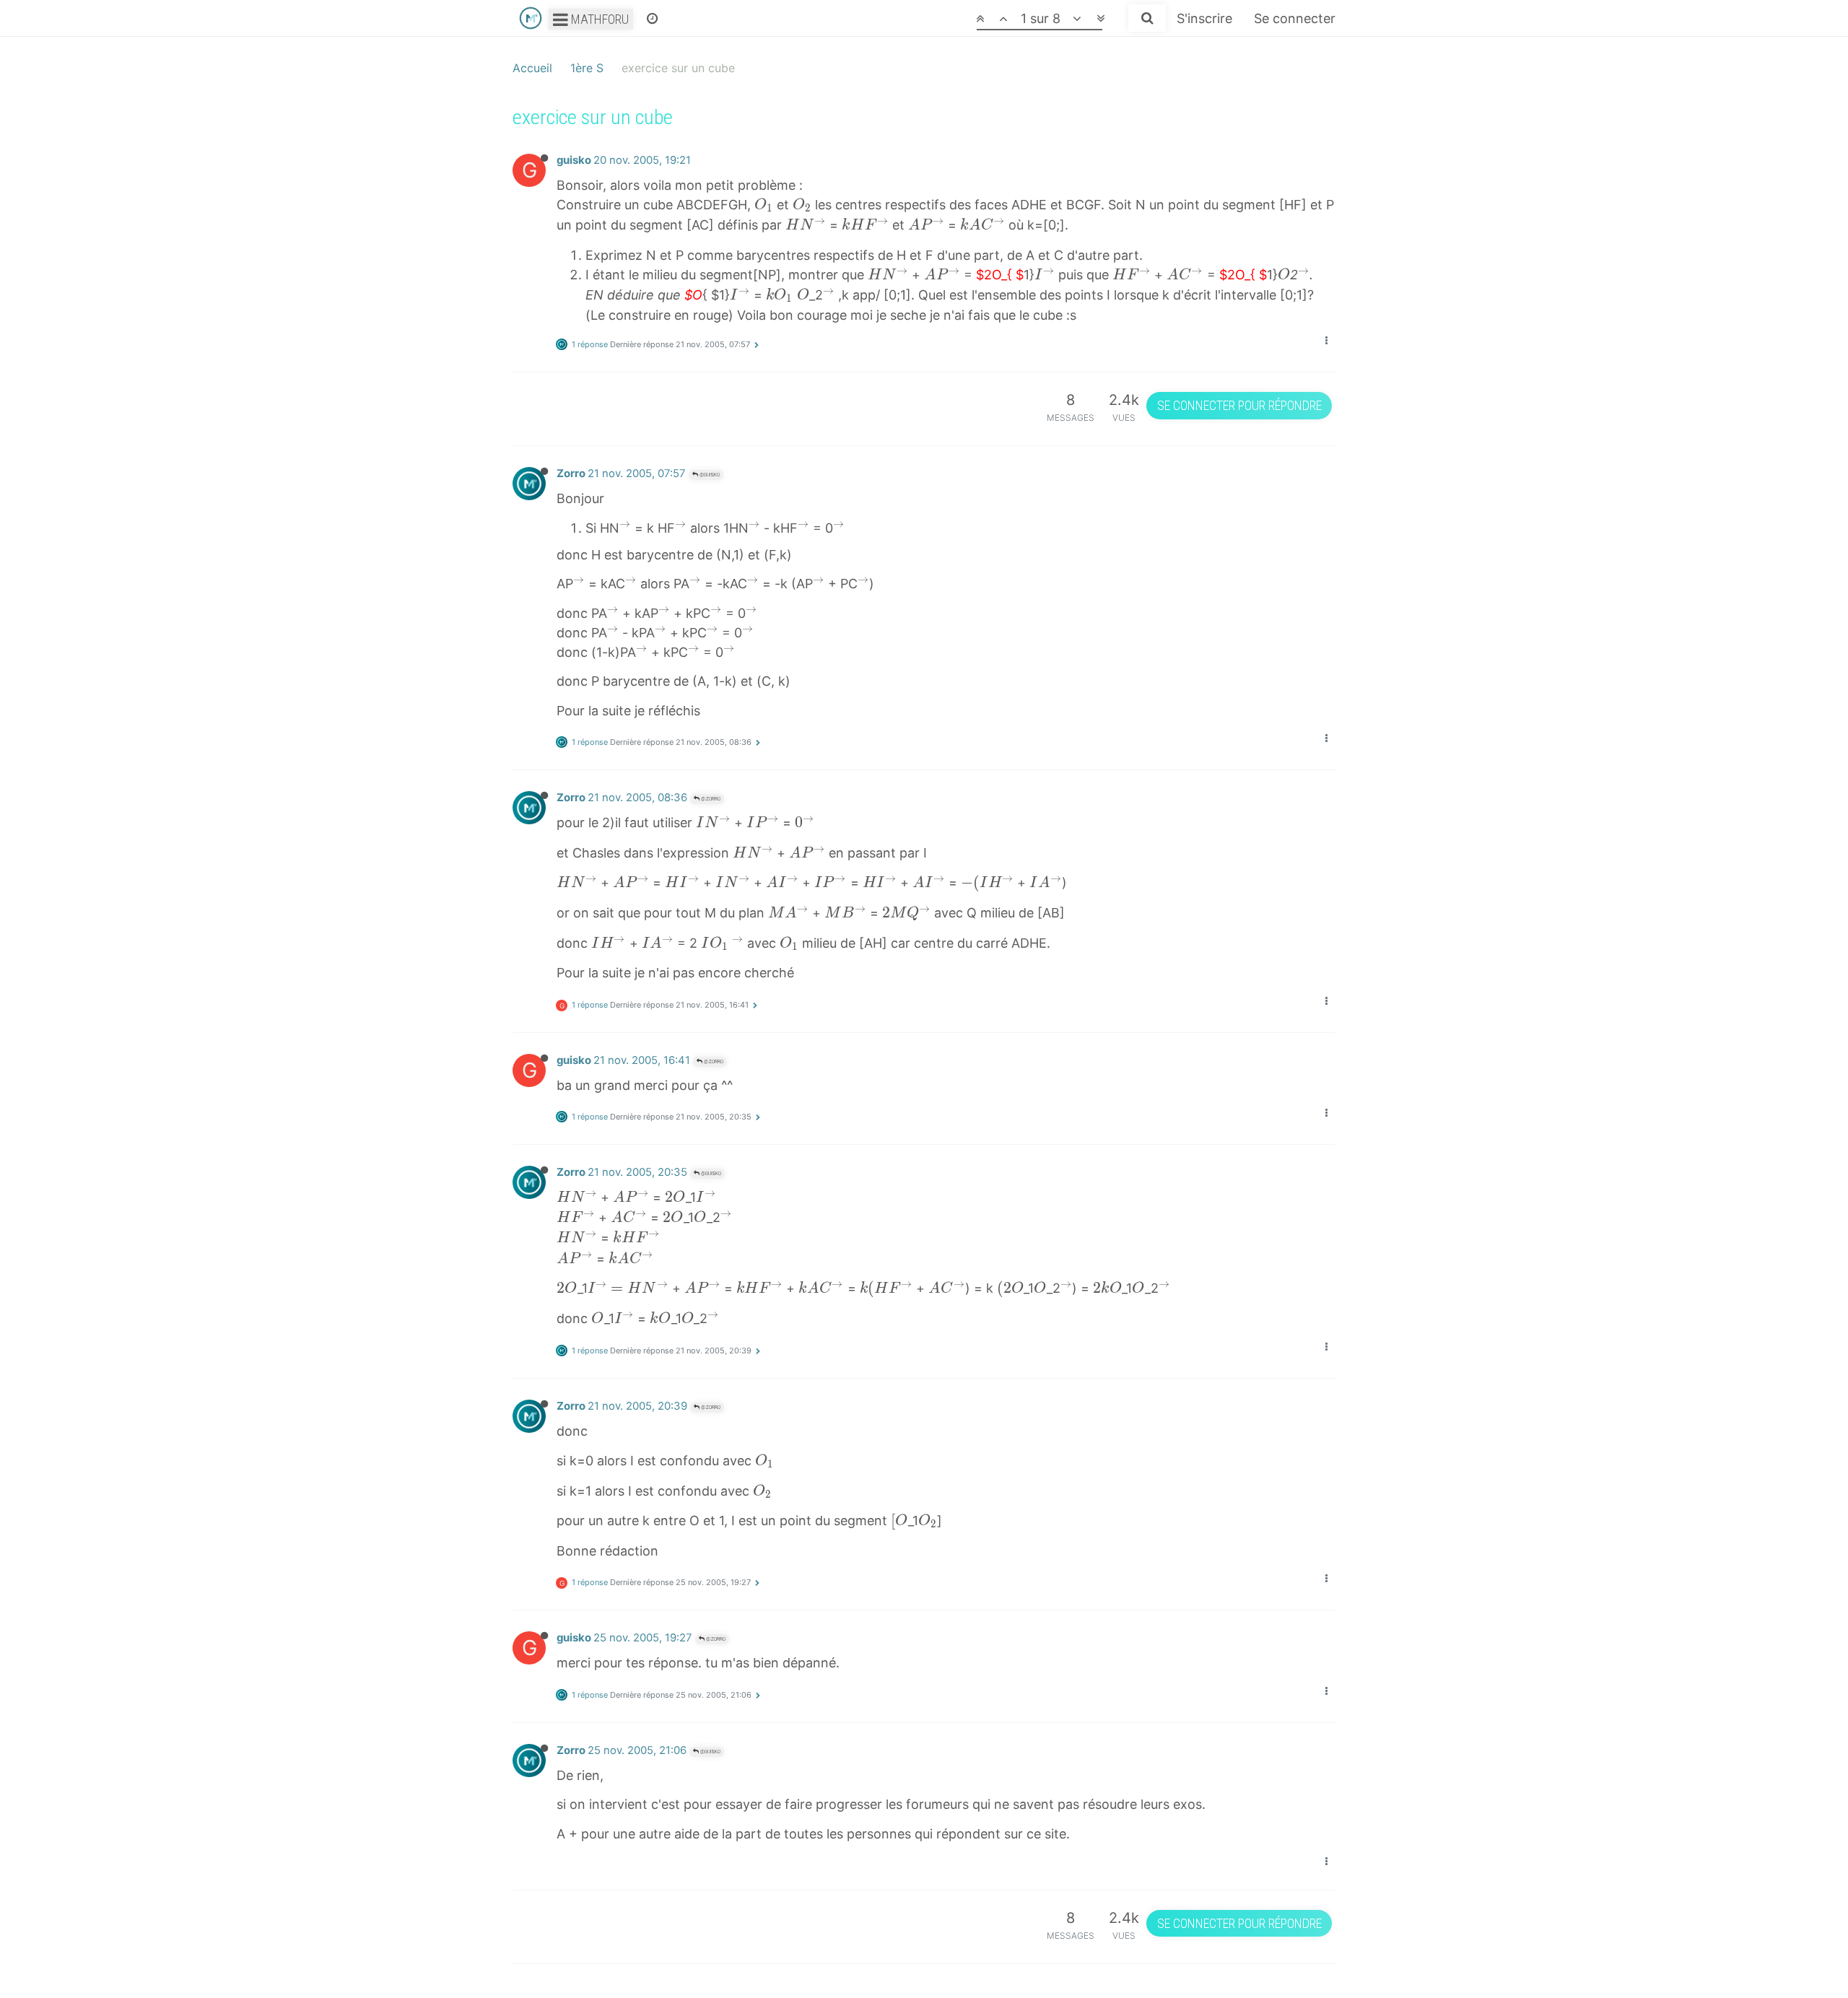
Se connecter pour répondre (1239, 405)
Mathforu (598, 19)
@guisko (709, 475)
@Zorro (710, 799)
